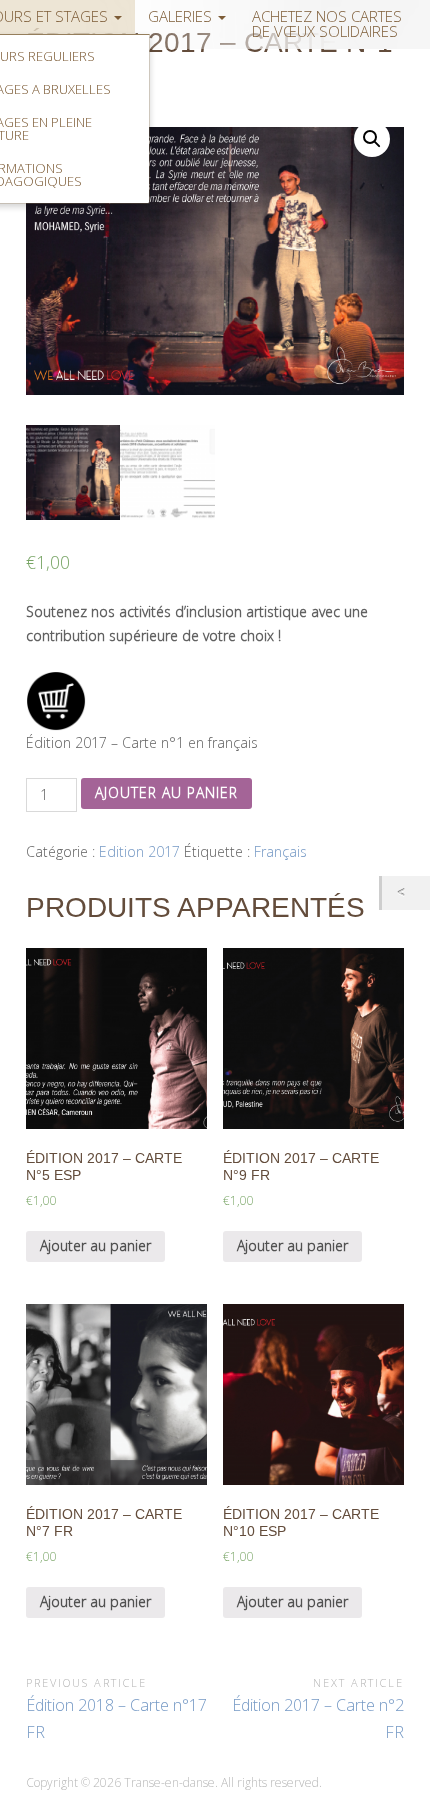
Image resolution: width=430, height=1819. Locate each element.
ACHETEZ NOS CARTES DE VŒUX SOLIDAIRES (327, 24)
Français (280, 851)
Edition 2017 (139, 851)
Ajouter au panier (166, 792)
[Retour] (406, 892)
